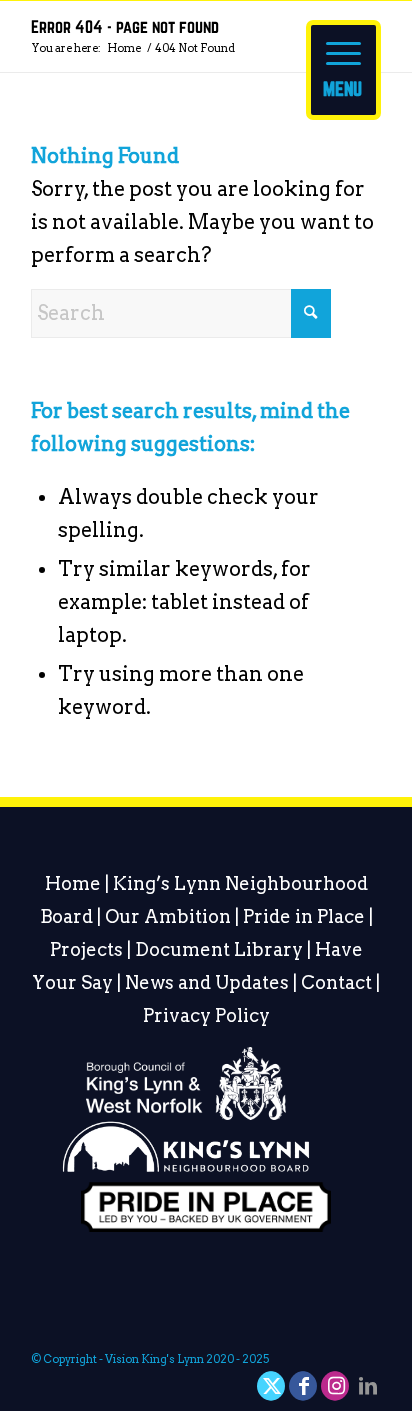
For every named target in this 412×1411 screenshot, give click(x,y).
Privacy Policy (206, 1015)
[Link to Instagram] (336, 1386)
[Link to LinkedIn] (368, 1386)
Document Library (219, 949)
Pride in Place (304, 916)
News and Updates (207, 982)
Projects (86, 949)
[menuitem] (343, 60)
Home (73, 883)
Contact (336, 982)
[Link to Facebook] (304, 1386)
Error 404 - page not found (125, 27)
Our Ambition (168, 916)
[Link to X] (272, 1386)
